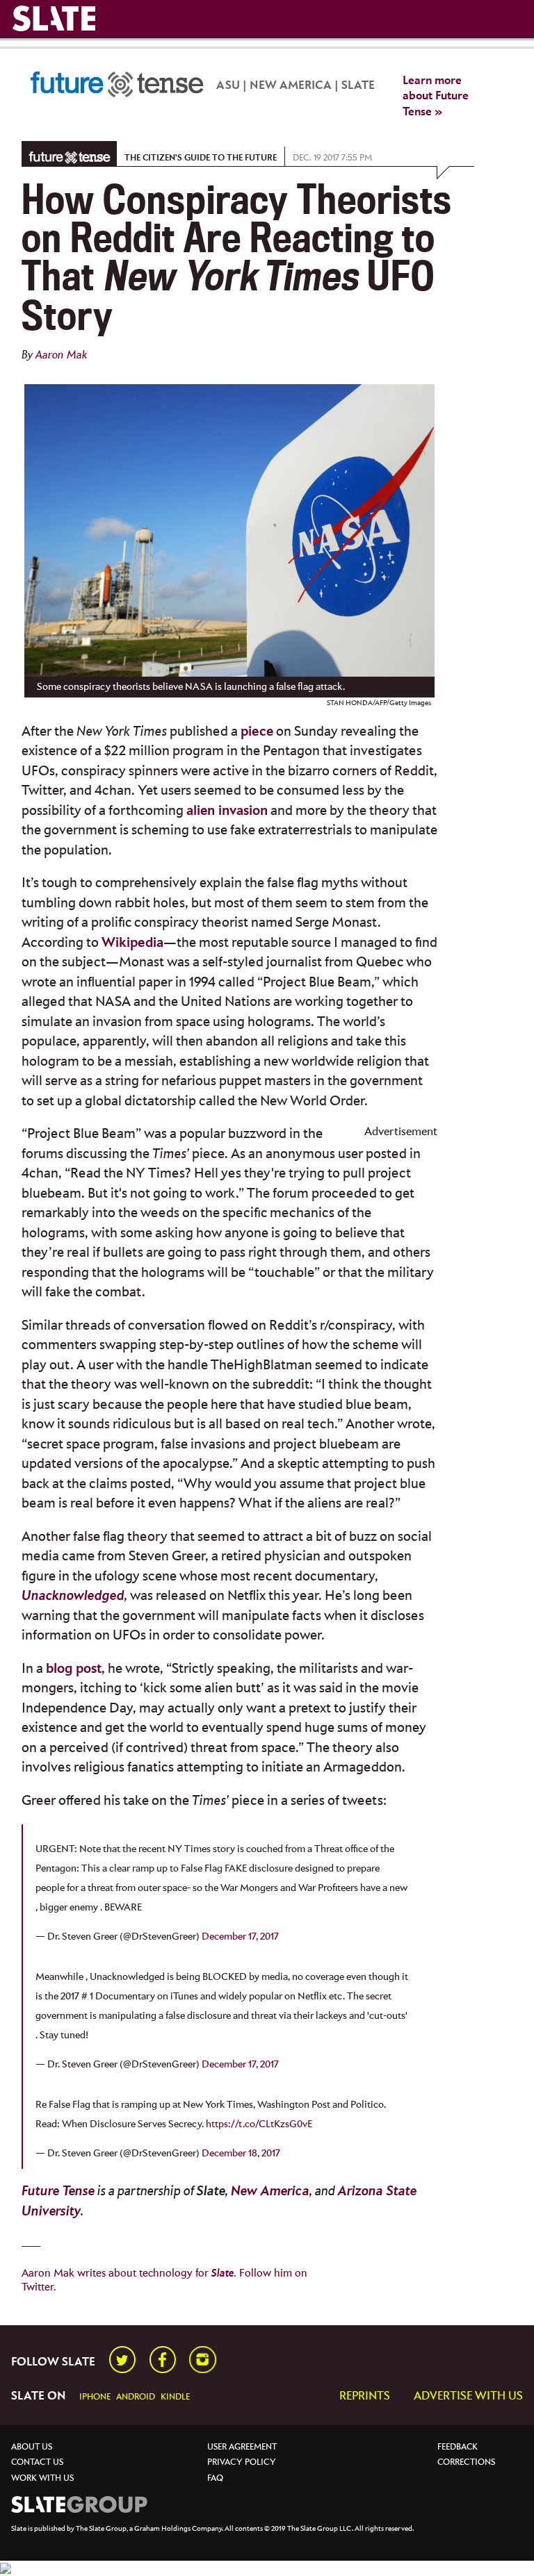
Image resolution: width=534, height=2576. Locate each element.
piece (257, 732)
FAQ (215, 2478)
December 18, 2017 (241, 2153)
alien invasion (227, 811)
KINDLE (175, 2397)
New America (270, 2191)
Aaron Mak (61, 355)
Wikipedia (132, 943)
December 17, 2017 (240, 1937)
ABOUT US (32, 2447)
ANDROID (136, 2397)
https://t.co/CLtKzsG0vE (259, 2124)
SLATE (358, 86)
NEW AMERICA (291, 86)
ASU (228, 86)
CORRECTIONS (466, 2462)
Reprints (365, 2396)
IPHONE (95, 2397)
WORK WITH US (42, 2478)
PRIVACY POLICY (242, 2462)
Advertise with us (468, 2396)
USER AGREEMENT (242, 2447)
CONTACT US (37, 2462)
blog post (74, 1669)
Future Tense (58, 2191)
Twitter (38, 2287)
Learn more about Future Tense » (436, 97)
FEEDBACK (458, 2447)
